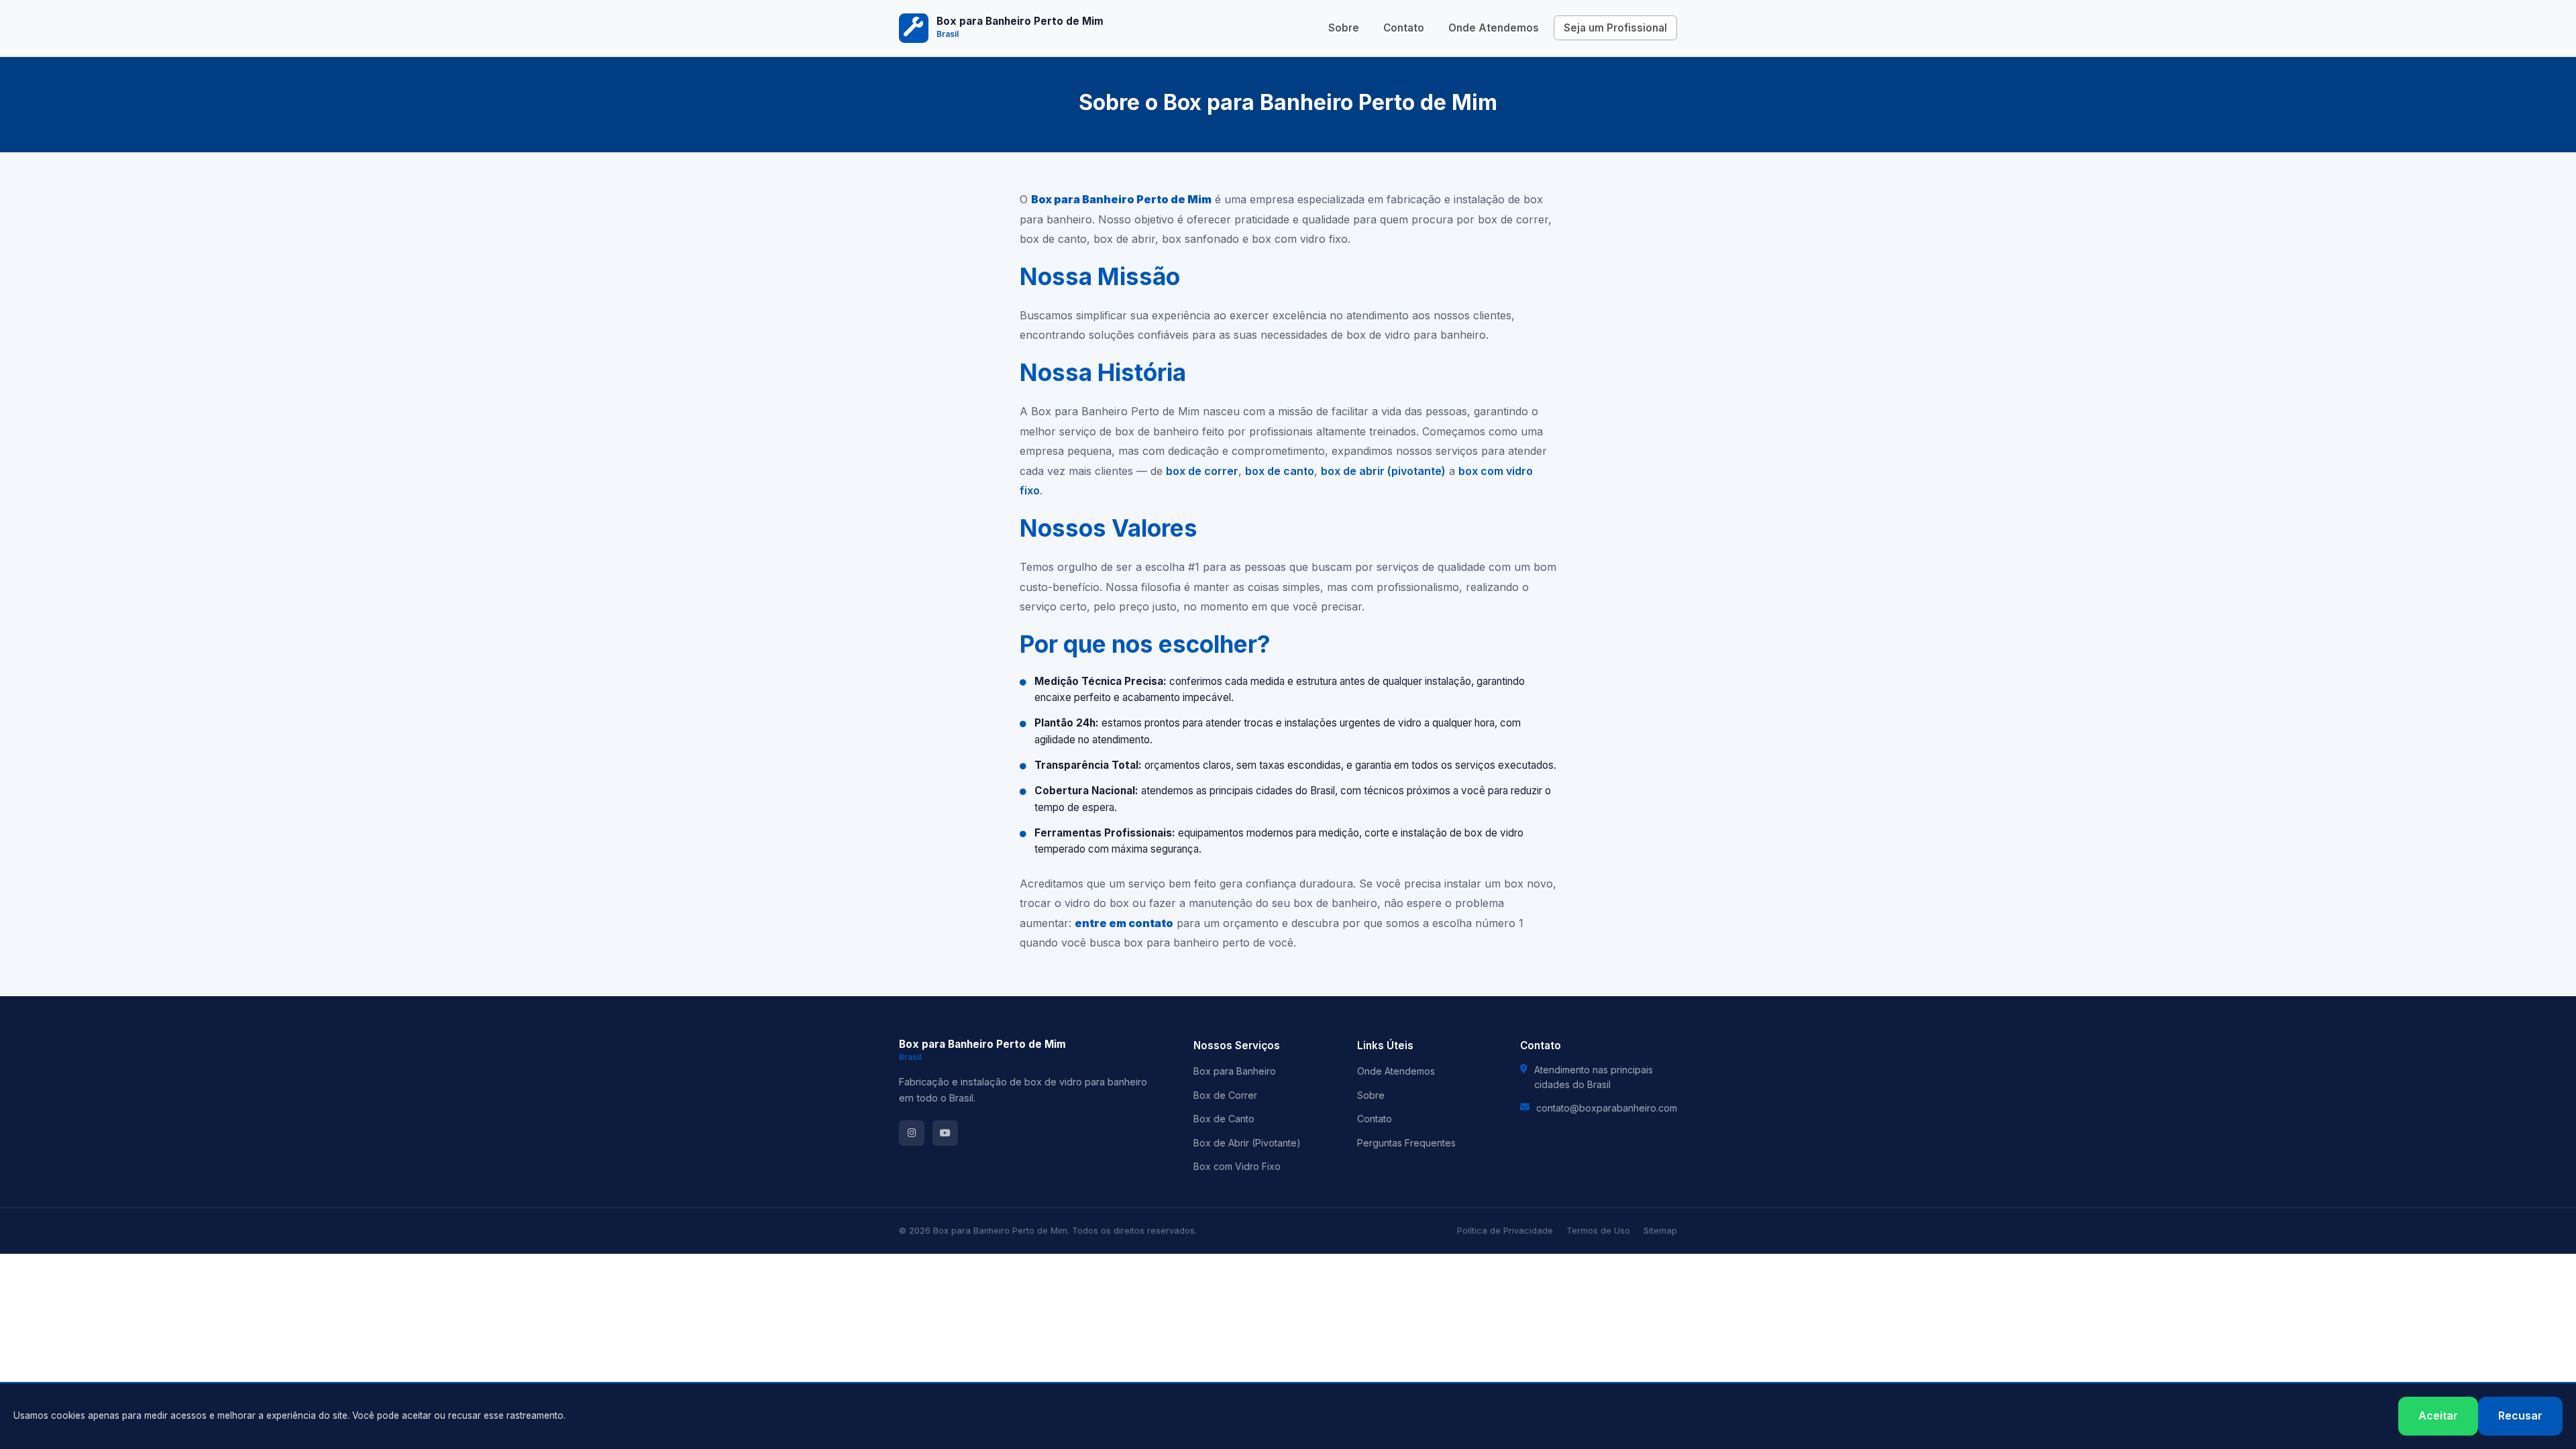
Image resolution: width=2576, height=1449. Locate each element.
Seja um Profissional (1615, 28)
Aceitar (2438, 1415)
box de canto (1280, 471)
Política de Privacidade (1505, 1231)
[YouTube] (945, 1133)
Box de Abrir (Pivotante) (1247, 1143)
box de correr (1202, 471)
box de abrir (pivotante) (1383, 471)
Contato (1404, 28)
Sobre (1344, 28)
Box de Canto (1224, 1119)
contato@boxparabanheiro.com (1607, 1108)
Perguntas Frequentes (1406, 1143)
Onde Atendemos (1494, 28)
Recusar (2520, 1415)
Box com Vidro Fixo (1237, 1166)
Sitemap (1660, 1231)
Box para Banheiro (1235, 1071)
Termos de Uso (1598, 1231)
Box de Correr (1225, 1095)
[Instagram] (912, 1133)
